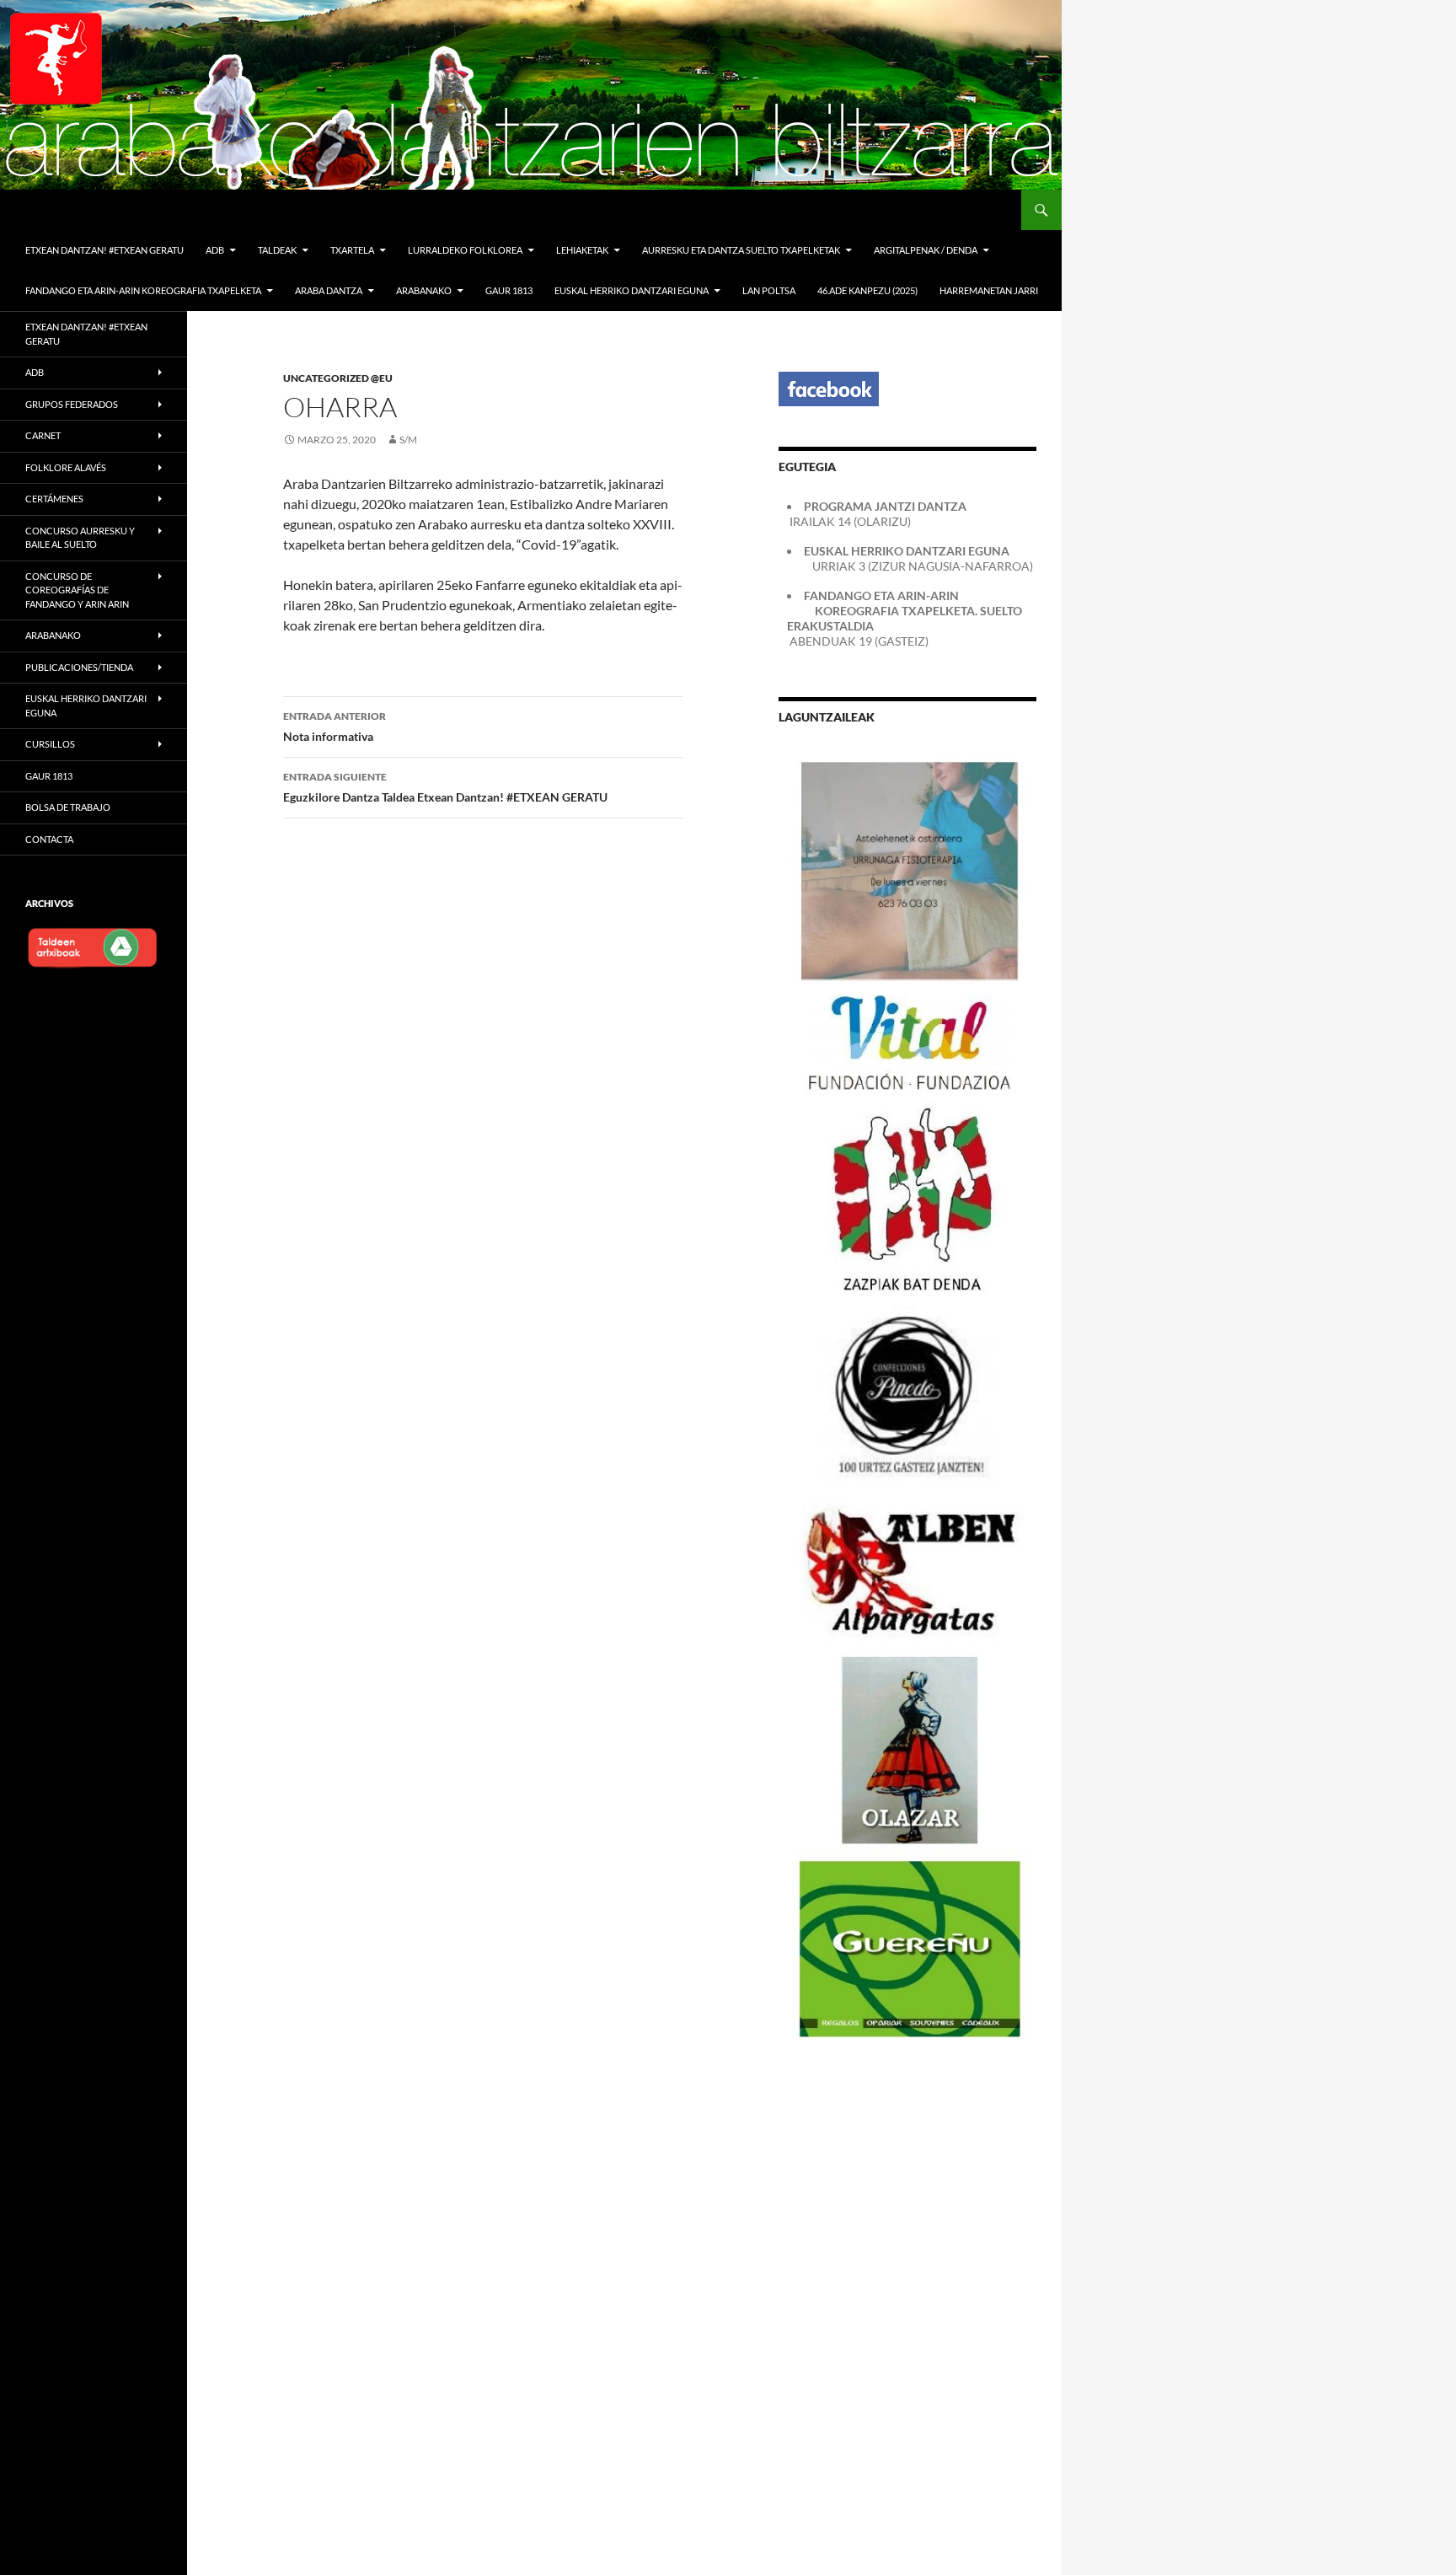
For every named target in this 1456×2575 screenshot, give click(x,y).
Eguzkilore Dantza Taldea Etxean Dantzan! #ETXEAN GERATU (445, 787)
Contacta (49, 839)
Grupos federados (72, 404)
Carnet (43, 435)
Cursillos (50, 744)
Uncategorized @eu (338, 378)
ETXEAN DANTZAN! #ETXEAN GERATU (104, 250)
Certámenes (54, 499)
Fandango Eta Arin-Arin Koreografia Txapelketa (143, 290)
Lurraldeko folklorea (465, 250)
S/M (408, 440)
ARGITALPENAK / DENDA (926, 250)
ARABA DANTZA (329, 290)
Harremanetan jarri (989, 290)
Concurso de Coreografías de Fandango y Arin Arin (77, 590)
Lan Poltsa (769, 290)
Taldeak (277, 250)
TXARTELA (352, 250)
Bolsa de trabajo (68, 807)
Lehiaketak (582, 250)
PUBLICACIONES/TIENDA (79, 667)
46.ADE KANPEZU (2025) (867, 290)
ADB (215, 250)
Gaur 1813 (509, 290)
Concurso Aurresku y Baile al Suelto (80, 538)
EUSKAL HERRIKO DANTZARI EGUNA (632, 290)
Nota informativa (335, 727)
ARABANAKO (424, 290)
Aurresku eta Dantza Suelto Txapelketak (741, 250)
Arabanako (53, 635)
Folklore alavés (66, 467)
